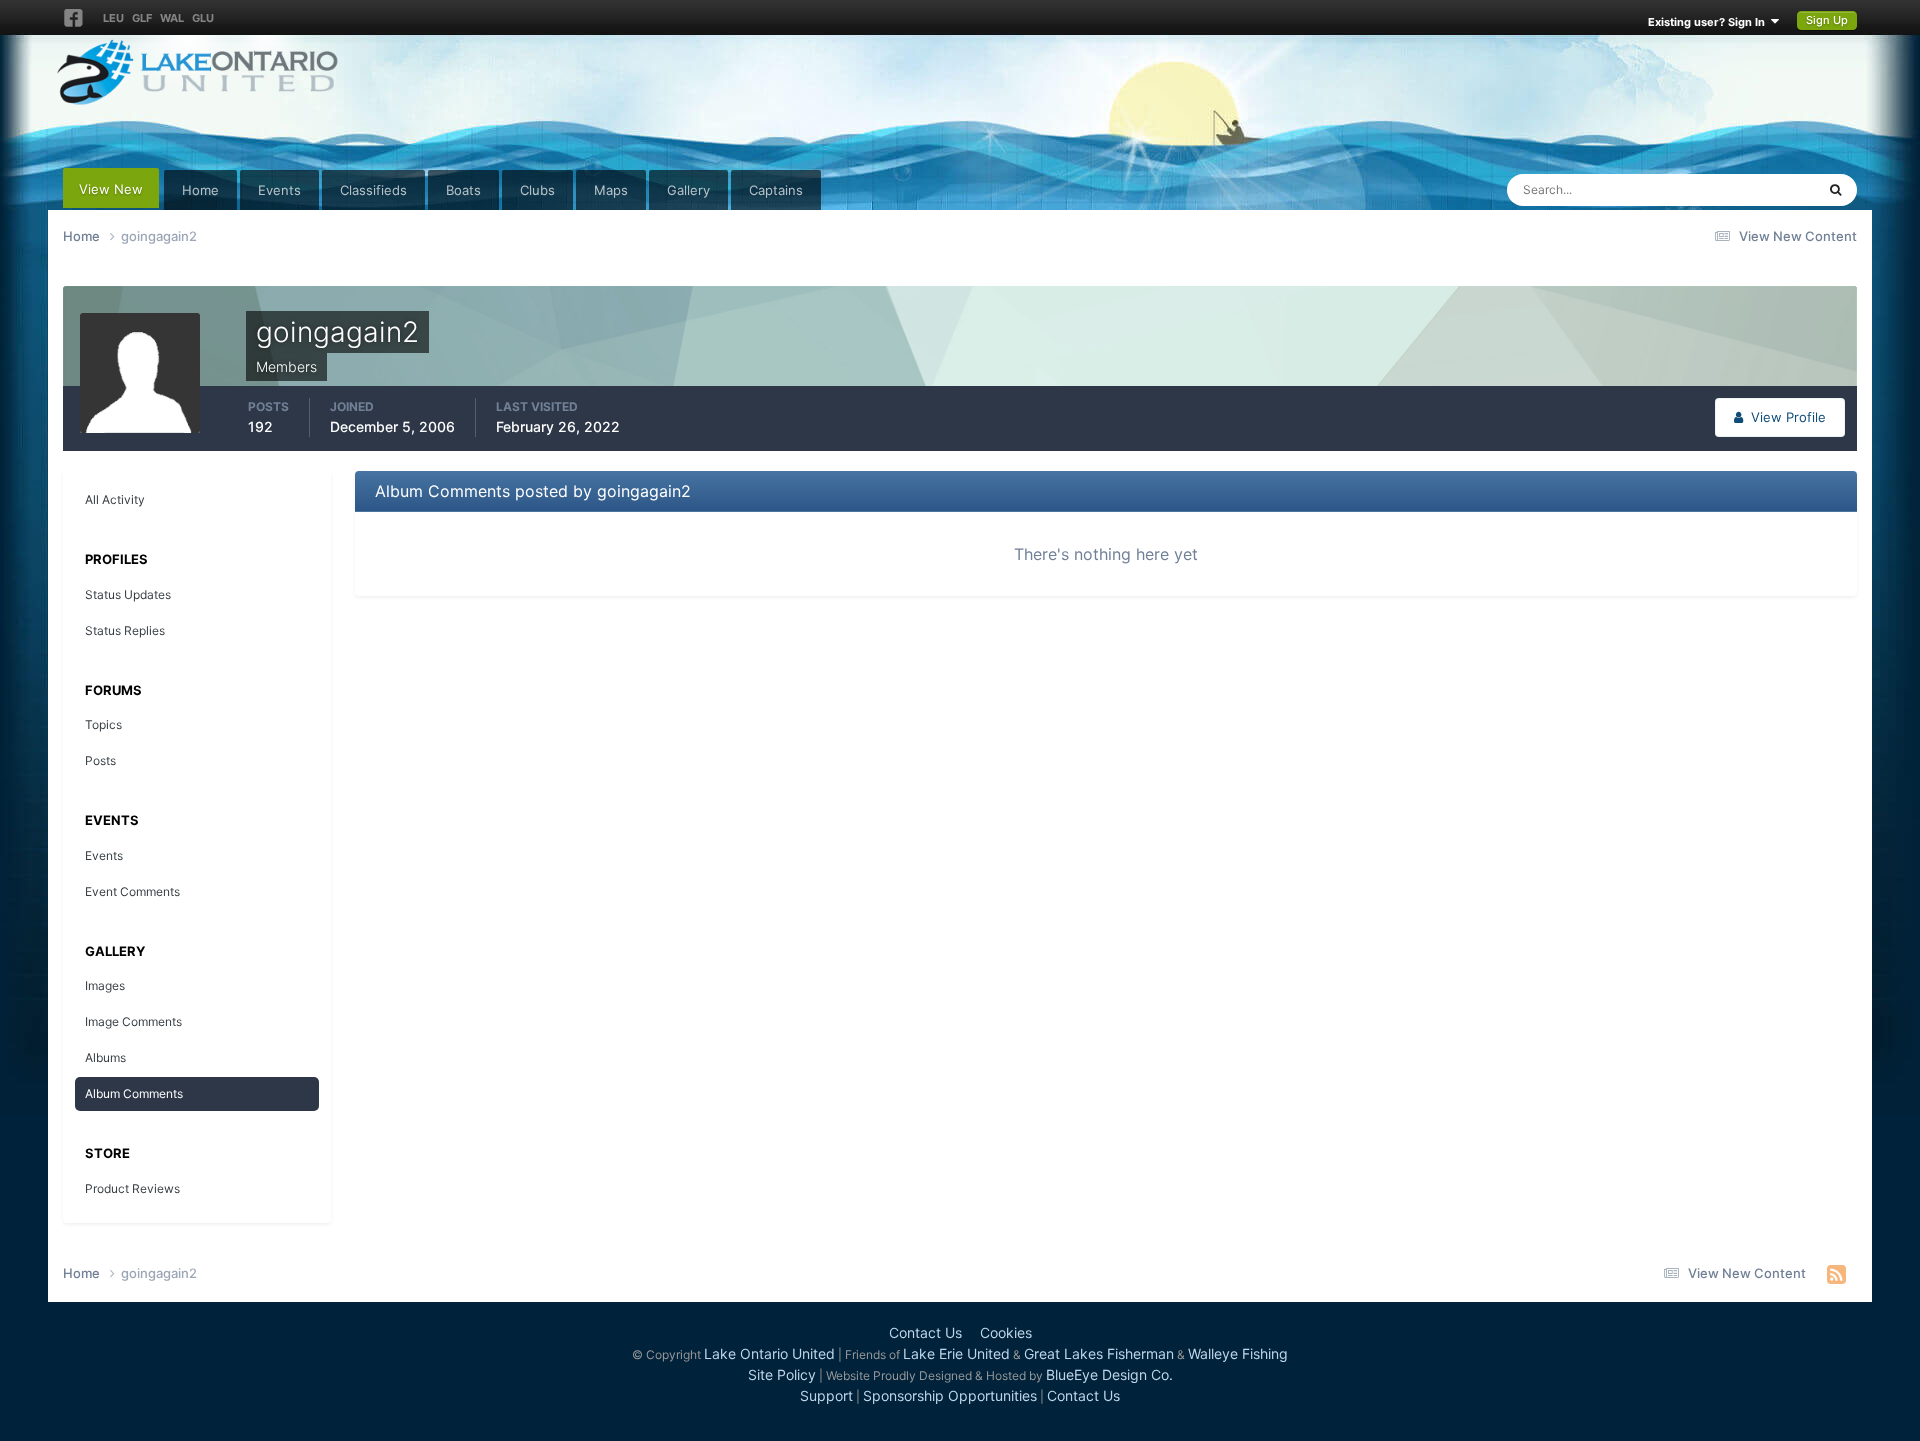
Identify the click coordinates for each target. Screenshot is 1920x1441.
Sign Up (1827, 20)
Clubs (537, 190)
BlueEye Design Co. (1109, 1374)
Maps (611, 190)
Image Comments (133, 1021)
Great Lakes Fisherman (1099, 1353)
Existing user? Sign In (1709, 22)
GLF (142, 18)
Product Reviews (132, 1188)
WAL (172, 18)
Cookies (1006, 1332)
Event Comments (132, 891)
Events (279, 190)
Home (200, 190)
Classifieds (373, 190)
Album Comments (134, 1093)
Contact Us (925, 1332)
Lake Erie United (956, 1353)
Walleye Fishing (1238, 1353)
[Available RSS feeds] (1836, 1274)
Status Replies (125, 630)
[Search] (1835, 190)
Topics (103, 724)
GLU (203, 18)
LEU (113, 18)
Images (105, 985)
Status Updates (1744, 189)
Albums (105, 1057)
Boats (463, 190)
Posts (100, 760)
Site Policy (782, 1374)
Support (826, 1395)
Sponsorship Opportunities (950, 1395)
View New (111, 189)
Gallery (688, 190)
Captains (776, 190)
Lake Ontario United (769, 1353)
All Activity (115, 499)
